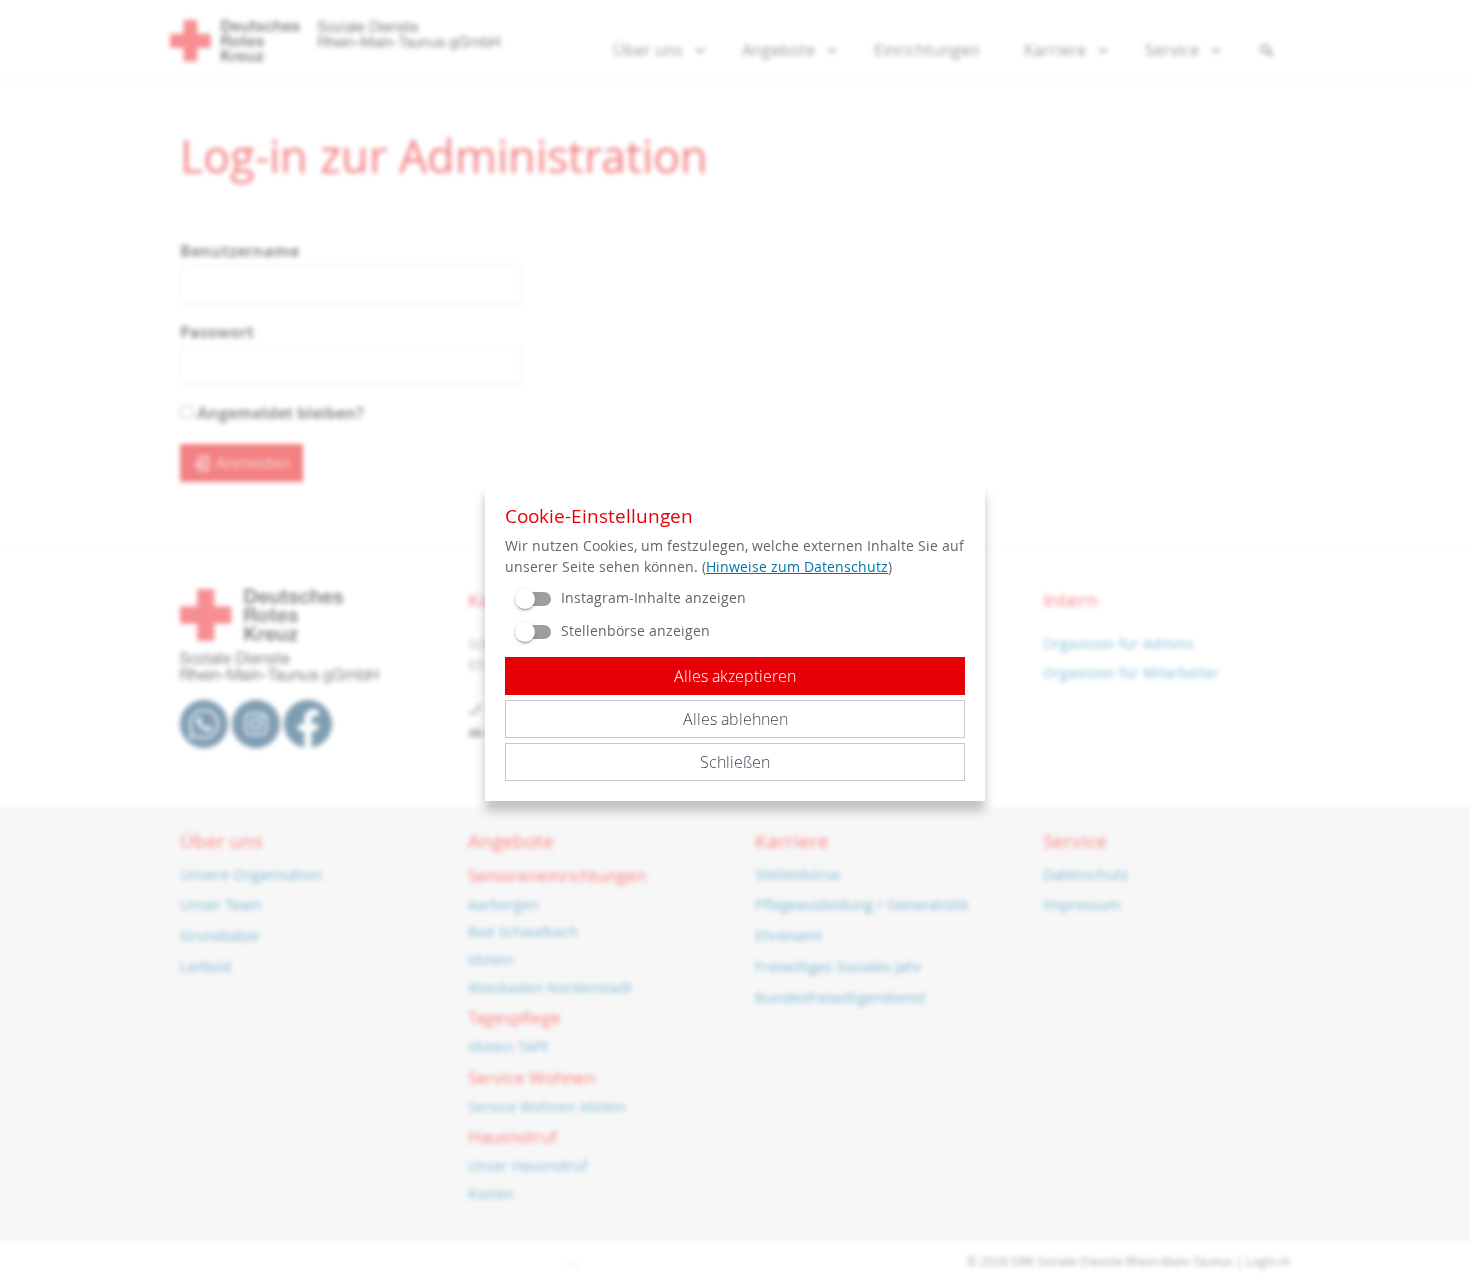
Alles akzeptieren (735, 676)
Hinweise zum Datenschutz (797, 566)
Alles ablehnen (735, 719)
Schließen (735, 762)
